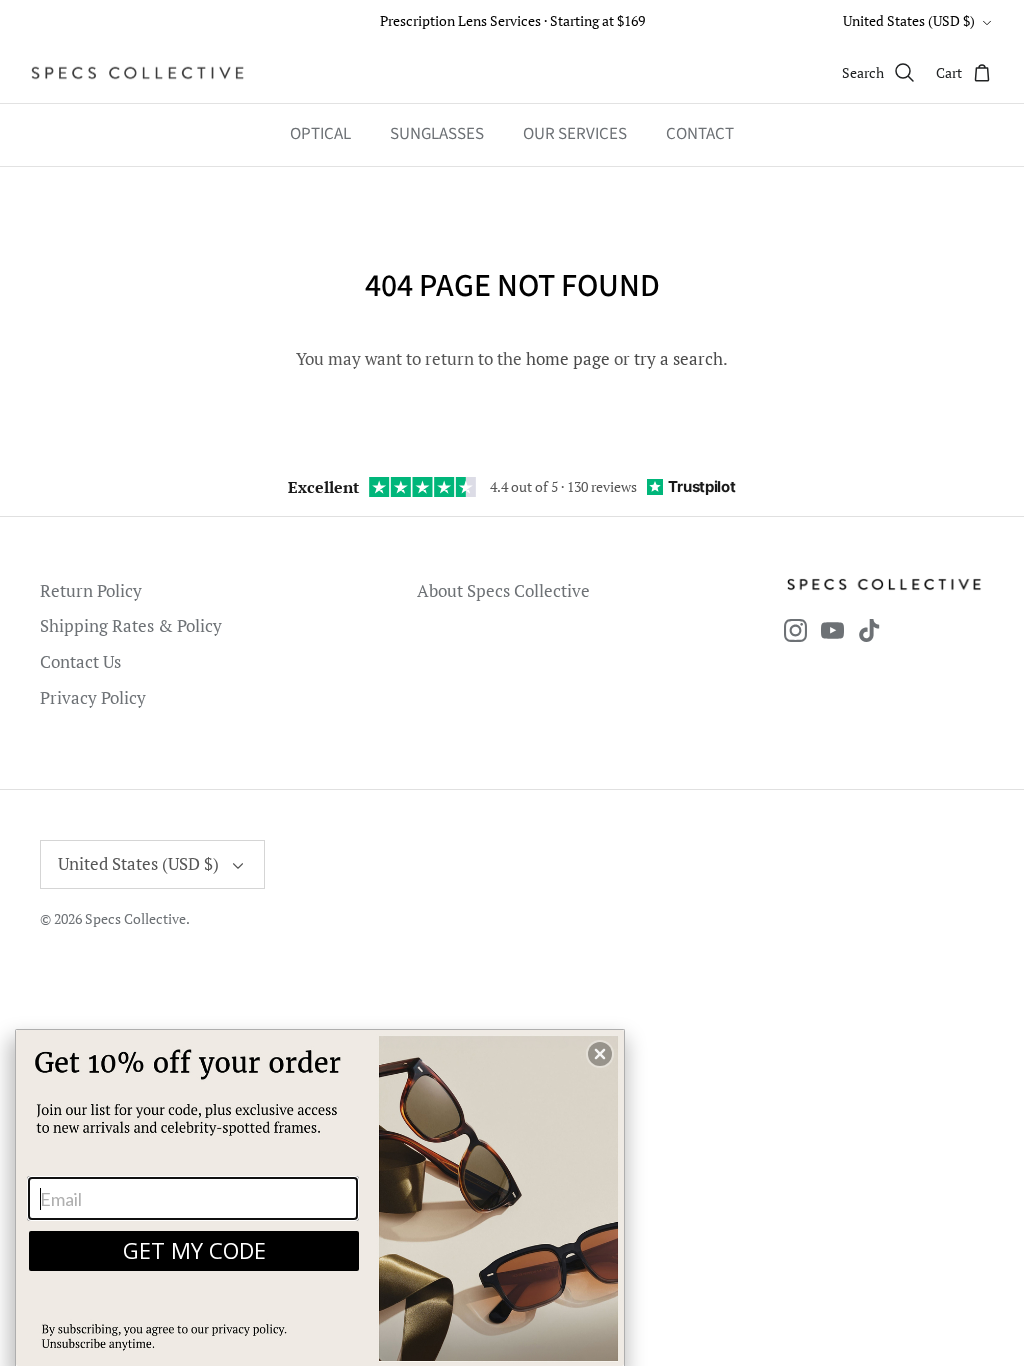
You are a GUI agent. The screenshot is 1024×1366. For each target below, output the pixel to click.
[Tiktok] (869, 630)
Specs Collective (135, 918)
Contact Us (80, 661)
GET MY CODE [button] (194, 1250)
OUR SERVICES (575, 134)
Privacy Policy (93, 697)
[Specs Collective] (137, 73)
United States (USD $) (909, 20)
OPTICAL (320, 134)
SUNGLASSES (437, 134)
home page (568, 358)
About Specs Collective (503, 590)
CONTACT (700, 134)
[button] (600, 1054)
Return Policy (91, 590)
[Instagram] (795, 630)
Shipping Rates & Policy (131, 625)
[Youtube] (832, 630)
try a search (678, 358)
